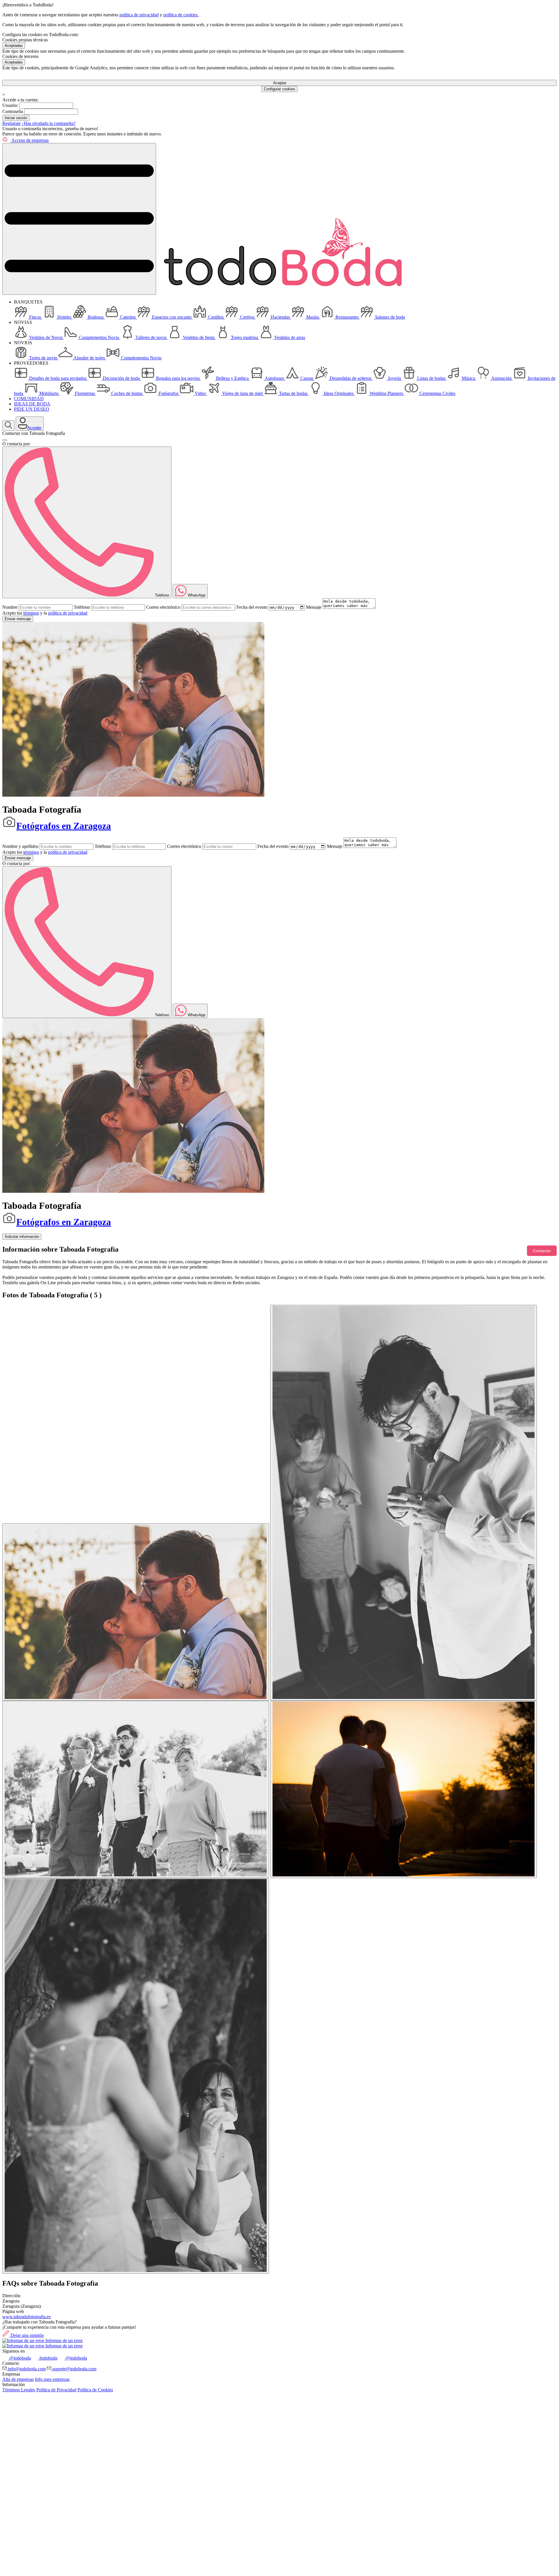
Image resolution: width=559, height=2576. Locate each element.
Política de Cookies (95, 2390)
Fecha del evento (252, 607)
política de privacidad (139, 15)
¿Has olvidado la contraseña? (49, 123)
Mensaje (314, 607)
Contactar (542, 1251)
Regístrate (12, 123)
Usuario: (10, 105)
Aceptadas (14, 46)
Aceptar (280, 83)
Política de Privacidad (56, 2390)
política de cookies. (181, 15)
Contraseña (13, 111)
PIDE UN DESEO (32, 409)
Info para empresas (52, 2379)
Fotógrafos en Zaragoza (64, 826)
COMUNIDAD (29, 399)
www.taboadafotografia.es (26, 2317)
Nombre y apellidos (20, 846)
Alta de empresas (18, 2379)
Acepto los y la (45, 613)
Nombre (10, 607)
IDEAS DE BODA (32, 404)
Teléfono (82, 607)
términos (31, 613)
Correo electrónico (163, 607)
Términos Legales (19, 2390)
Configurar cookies (279, 89)
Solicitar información (22, 1237)
